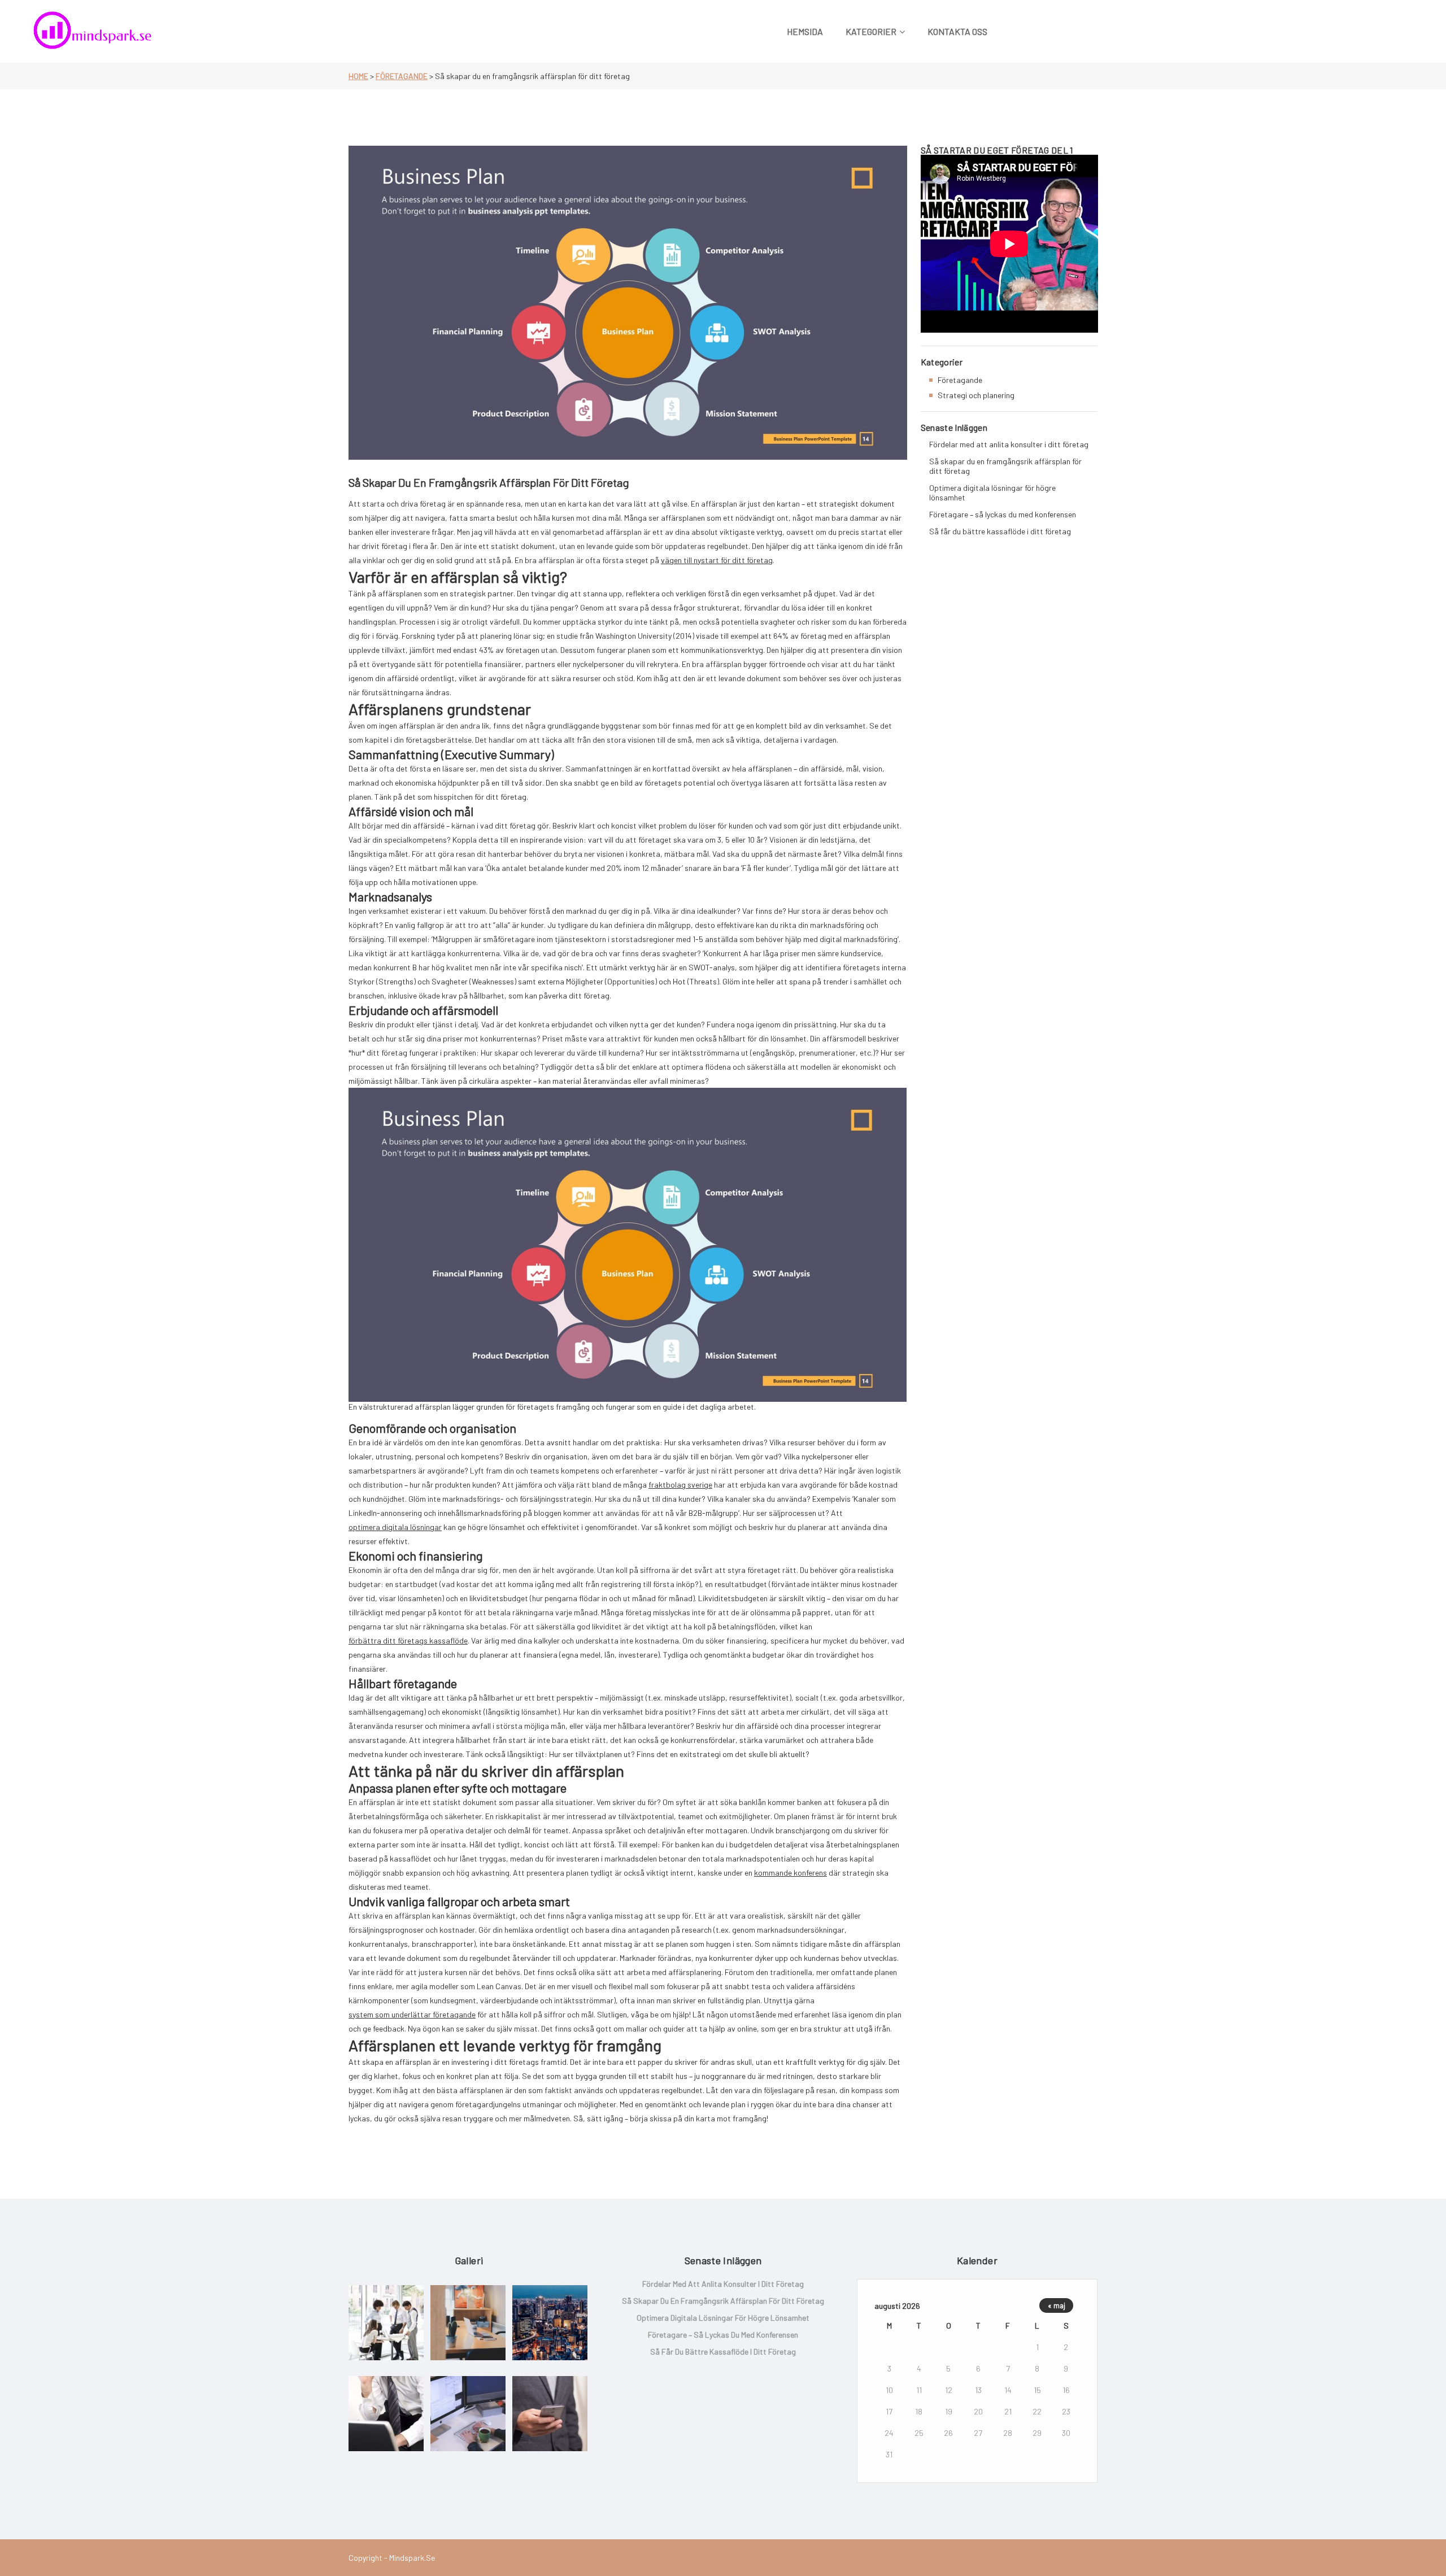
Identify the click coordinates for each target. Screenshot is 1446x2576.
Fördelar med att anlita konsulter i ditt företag (1009, 444)
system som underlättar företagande (412, 2014)
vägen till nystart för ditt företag (717, 560)
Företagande (402, 76)
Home (358, 76)
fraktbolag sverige (680, 1485)
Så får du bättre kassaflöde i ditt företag (1000, 531)
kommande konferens (790, 1873)
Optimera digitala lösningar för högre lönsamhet (992, 492)
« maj (1057, 2305)
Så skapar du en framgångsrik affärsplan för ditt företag (1005, 466)
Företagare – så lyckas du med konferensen (1003, 514)
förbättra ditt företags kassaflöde (408, 1640)
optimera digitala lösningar (395, 1527)
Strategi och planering (976, 395)
